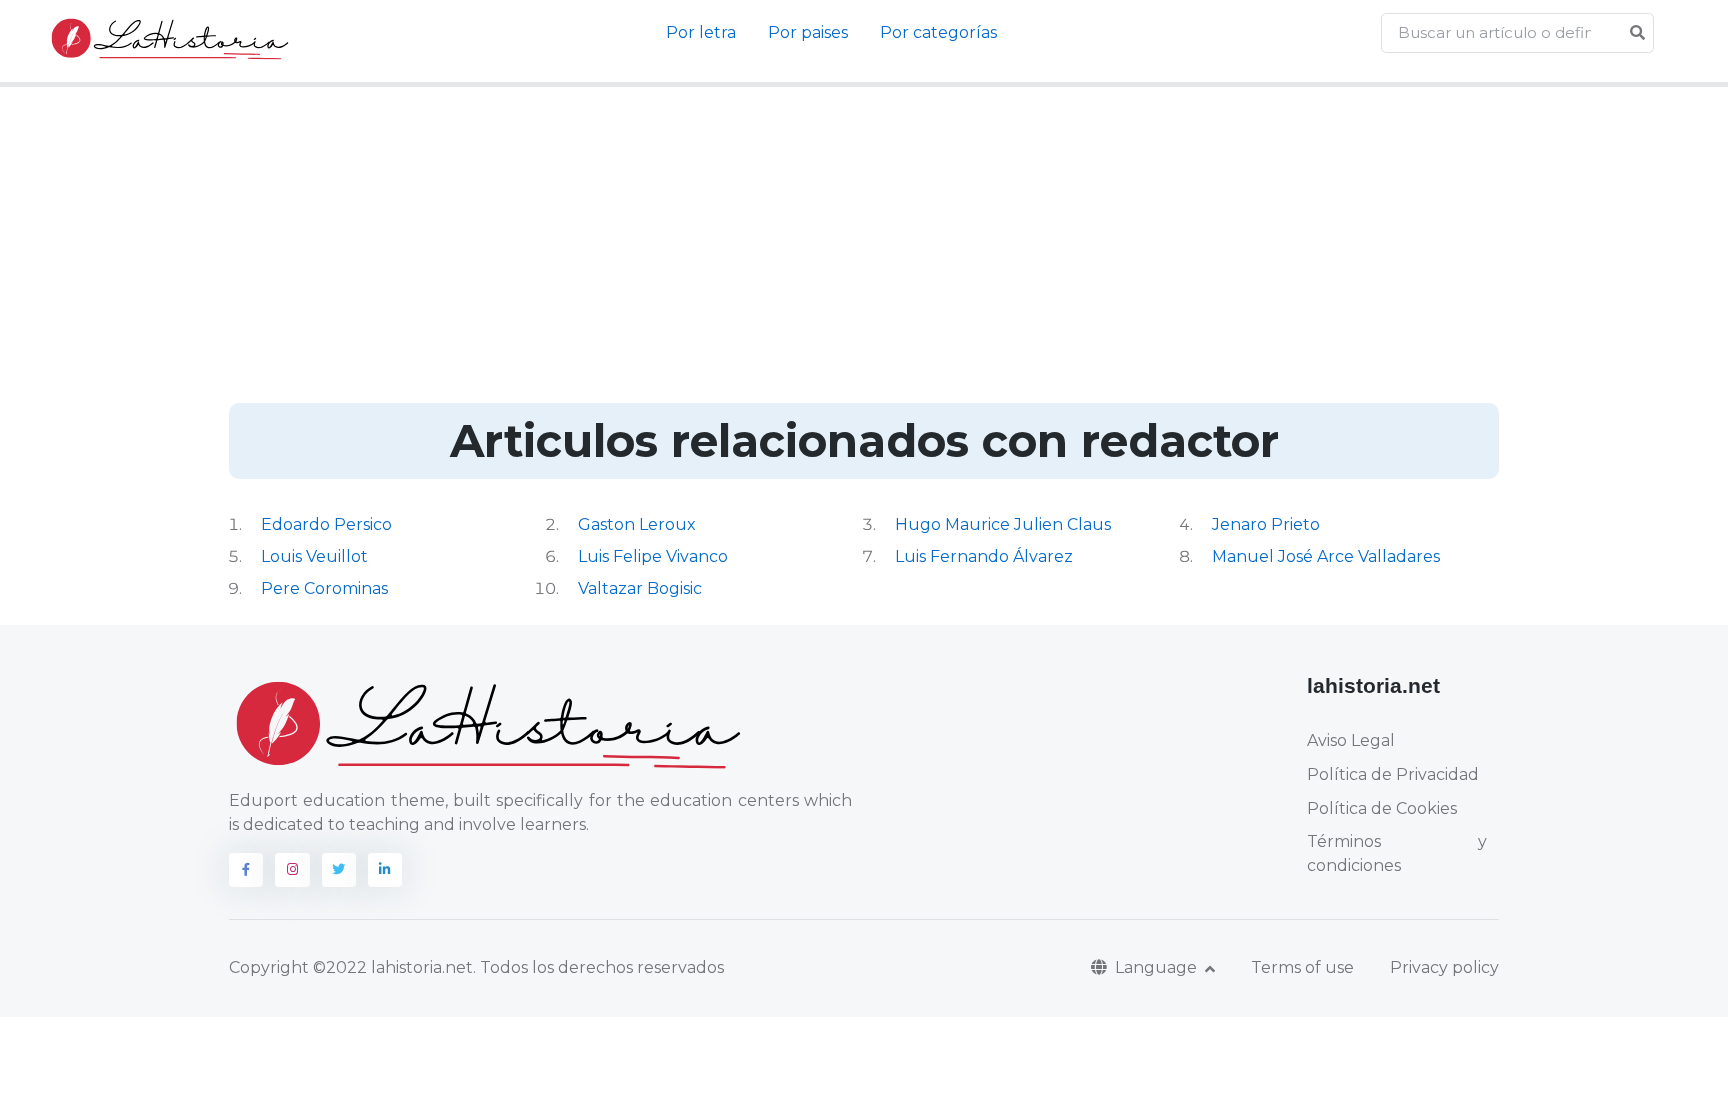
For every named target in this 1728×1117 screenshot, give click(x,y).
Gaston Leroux (637, 524)
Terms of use (1302, 967)
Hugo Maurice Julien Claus (1003, 524)
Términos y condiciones (1397, 853)
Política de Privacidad (1393, 774)
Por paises (808, 32)
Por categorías (938, 32)
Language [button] (1158, 967)
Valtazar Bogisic (640, 588)
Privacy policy (1444, 967)
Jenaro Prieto (1266, 524)
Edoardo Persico (326, 524)
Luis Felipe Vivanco (653, 556)
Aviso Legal (1351, 740)
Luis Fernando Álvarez (984, 556)
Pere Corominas (324, 588)
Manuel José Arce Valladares (1326, 556)
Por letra (701, 32)
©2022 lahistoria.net (393, 967)
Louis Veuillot (314, 556)
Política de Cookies (1382, 808)
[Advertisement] (864, 253)
